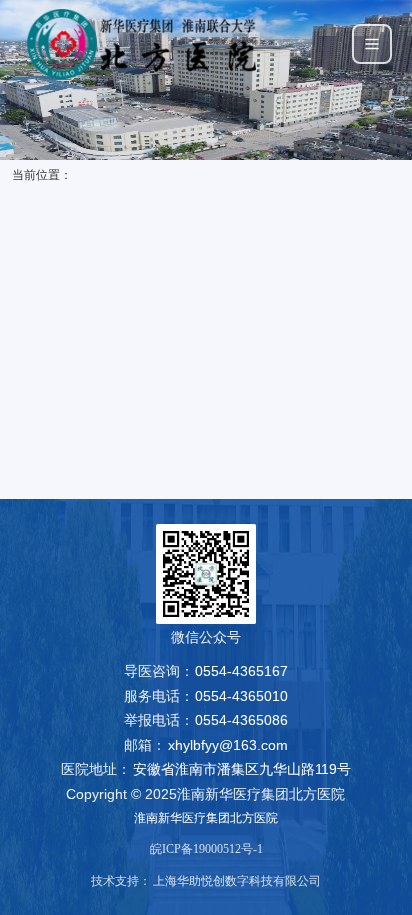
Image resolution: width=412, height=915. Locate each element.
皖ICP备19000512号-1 (206, 849)
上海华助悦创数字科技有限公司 (237, 881)
